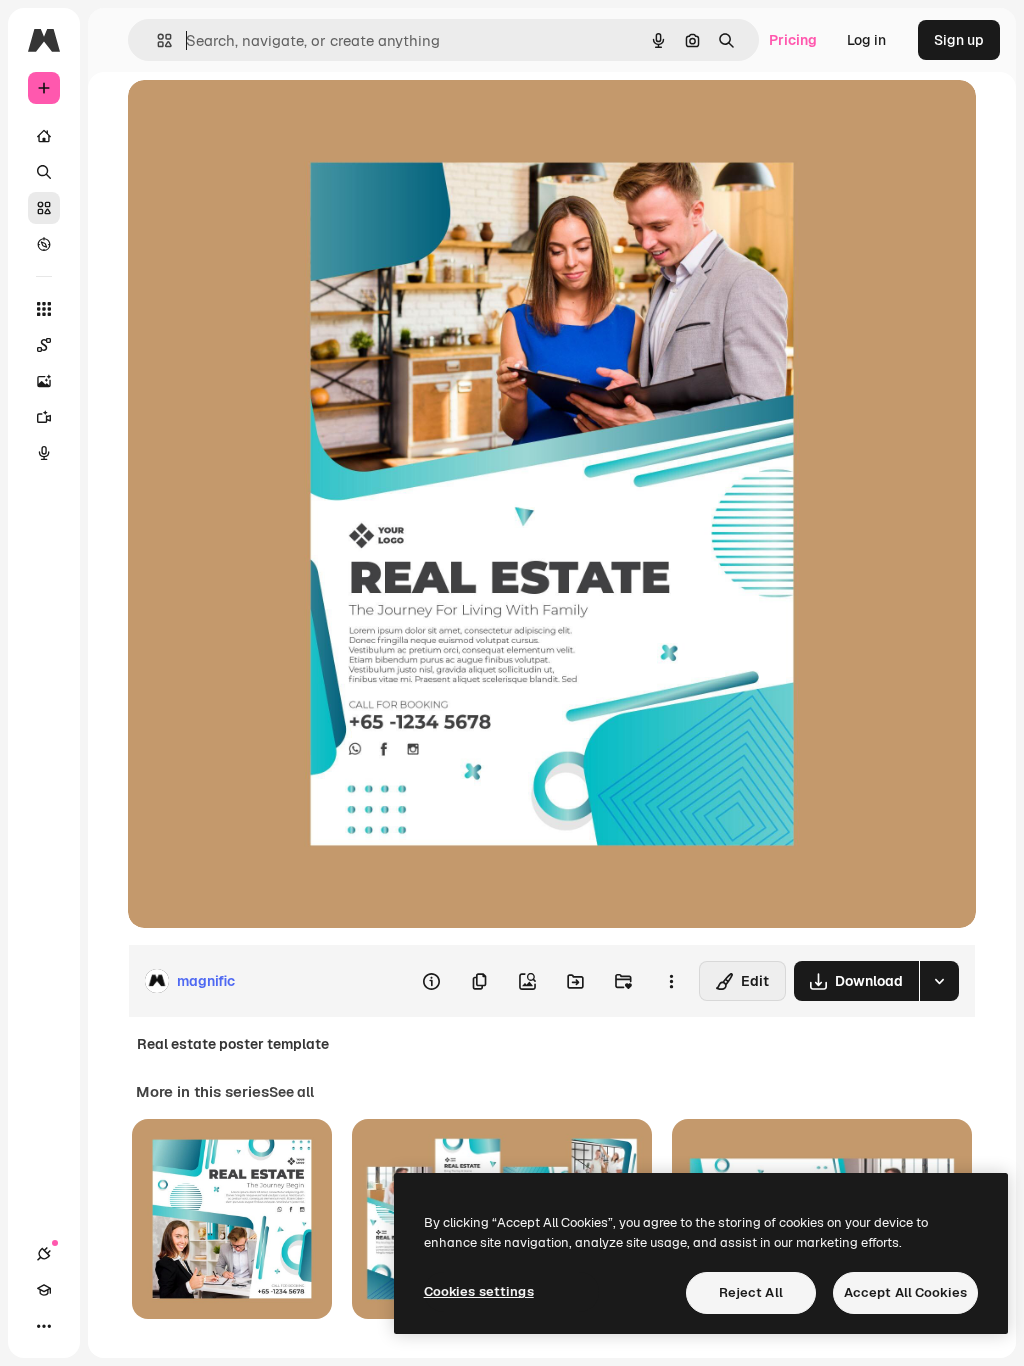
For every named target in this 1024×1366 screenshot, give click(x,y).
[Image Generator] (44, 381)
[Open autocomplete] (156, 40)
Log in (866, 40)
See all (291, 1092)
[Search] (44, 172)
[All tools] (44, 309)
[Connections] (44, 1254)
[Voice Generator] (44, 453)
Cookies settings (479, 1291)
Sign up (959, 40)
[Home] (44, 136)
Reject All (751, 1292)
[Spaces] (44, 345)
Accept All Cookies (905, 1292)
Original (256, 117)
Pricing (793, 40)
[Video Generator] (44, 417)
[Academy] (44, 1290)
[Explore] (44, 244)
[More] (44, 1326)
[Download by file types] (939, 981)
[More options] (671, 981)
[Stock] (44, 208)
